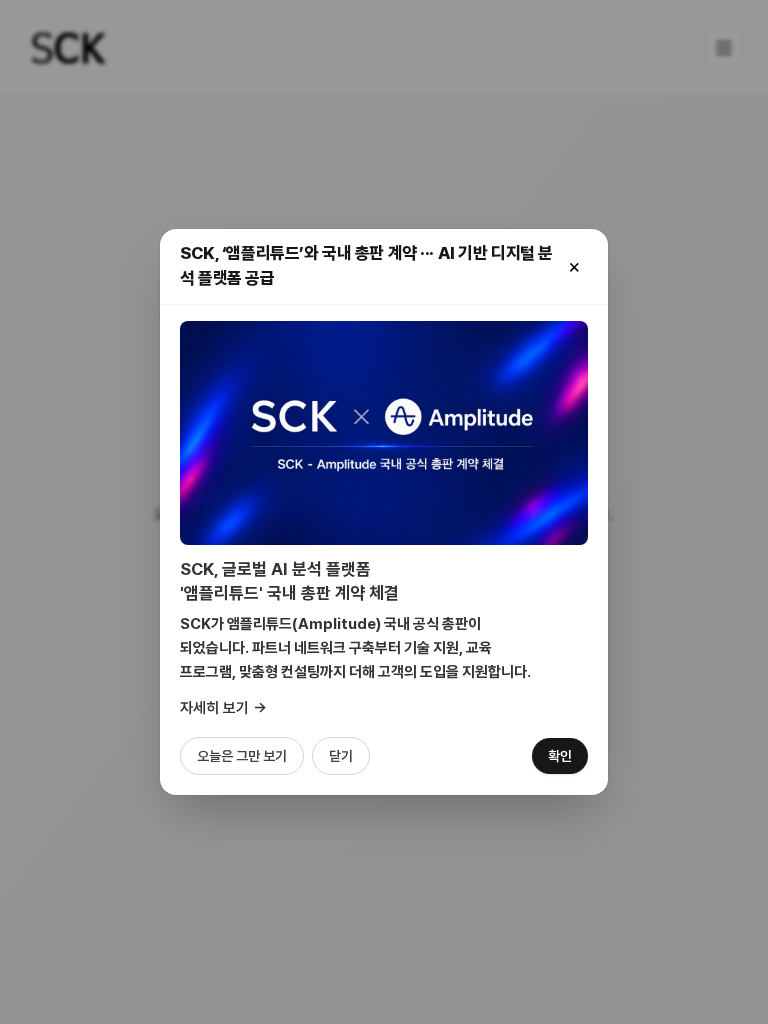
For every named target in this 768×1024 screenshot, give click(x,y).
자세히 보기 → (223, 708)
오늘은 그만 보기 (242, 756)
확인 (560, 756)
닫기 (341, 756)
